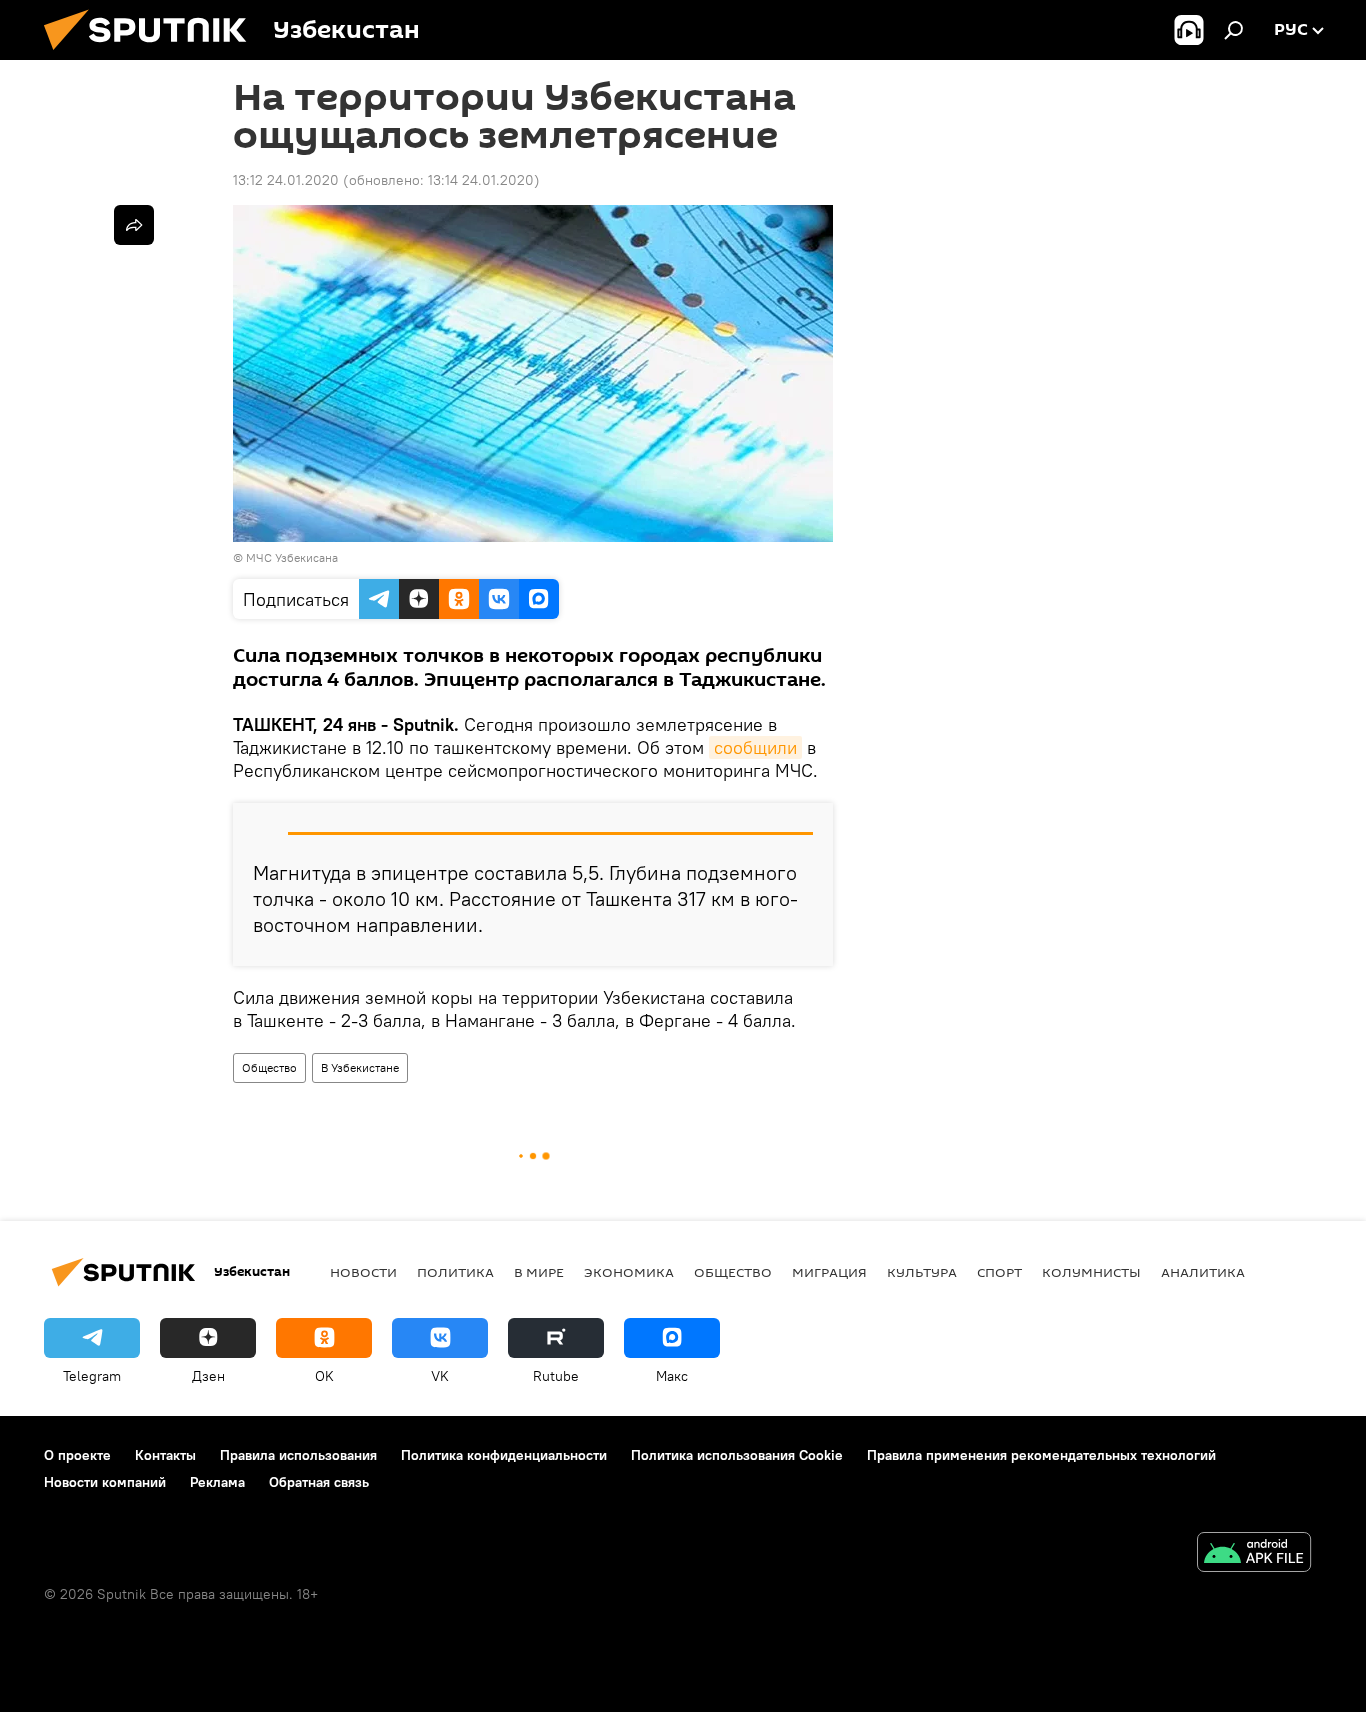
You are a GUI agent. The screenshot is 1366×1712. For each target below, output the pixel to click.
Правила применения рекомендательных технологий (1041, 1455)
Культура (922, 1272)
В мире (539, 1272)
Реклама (217, 1482)
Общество (269, 1067)
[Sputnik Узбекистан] (153, 55)
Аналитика (1203, 1272)
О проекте (77, 1455)
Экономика (629, 1272)
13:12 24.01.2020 (286, 180)
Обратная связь (319, 1482)
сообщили (755, 747)
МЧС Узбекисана (292, 557)
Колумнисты (1091, 1272)
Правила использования (298, 1455)
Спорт (999, 1272)
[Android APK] (1254, 1554)
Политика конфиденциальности (504, 1455)
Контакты (165, 1455)
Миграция (829, 1272)
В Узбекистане (360, 1067)
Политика (455, 1272)
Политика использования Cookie (737, 1455)
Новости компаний (105, 1482)
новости (363, 1272)
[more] (134, 225)
